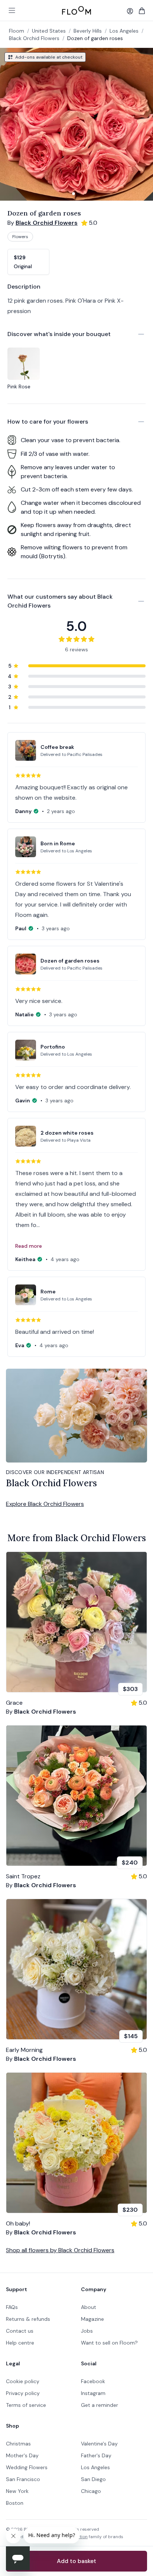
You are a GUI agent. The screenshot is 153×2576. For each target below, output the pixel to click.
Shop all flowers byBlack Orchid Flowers (60, 2250)
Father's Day (96, 2455)
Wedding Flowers (27, 2467)
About (89, 2307)
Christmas (18, 2444)
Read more (29, 1246)
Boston (15, 2503)
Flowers (20, 237)
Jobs (87, 2331)
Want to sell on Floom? (109, 2343)
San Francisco (23, 2479)
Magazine (92, 2319)
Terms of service (26, 2405)
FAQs (12, 2307)
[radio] (28, 262)
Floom (17, 31)
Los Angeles (95, 2467)
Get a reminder (100, 2405)
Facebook (93, 2381)
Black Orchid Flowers (34, 38)
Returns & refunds (28, 2319)
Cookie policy (23, 2381)
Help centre (20, 2343)
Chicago (91, 2491)
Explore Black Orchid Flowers (45, 1504)
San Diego (93, 2479)
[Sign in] (130, 11)
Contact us (20, 2331)
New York (17, 2491)
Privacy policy (23, 2393)
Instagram (93, 2393)
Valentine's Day (99, 2444)
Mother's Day (22, 2455)
